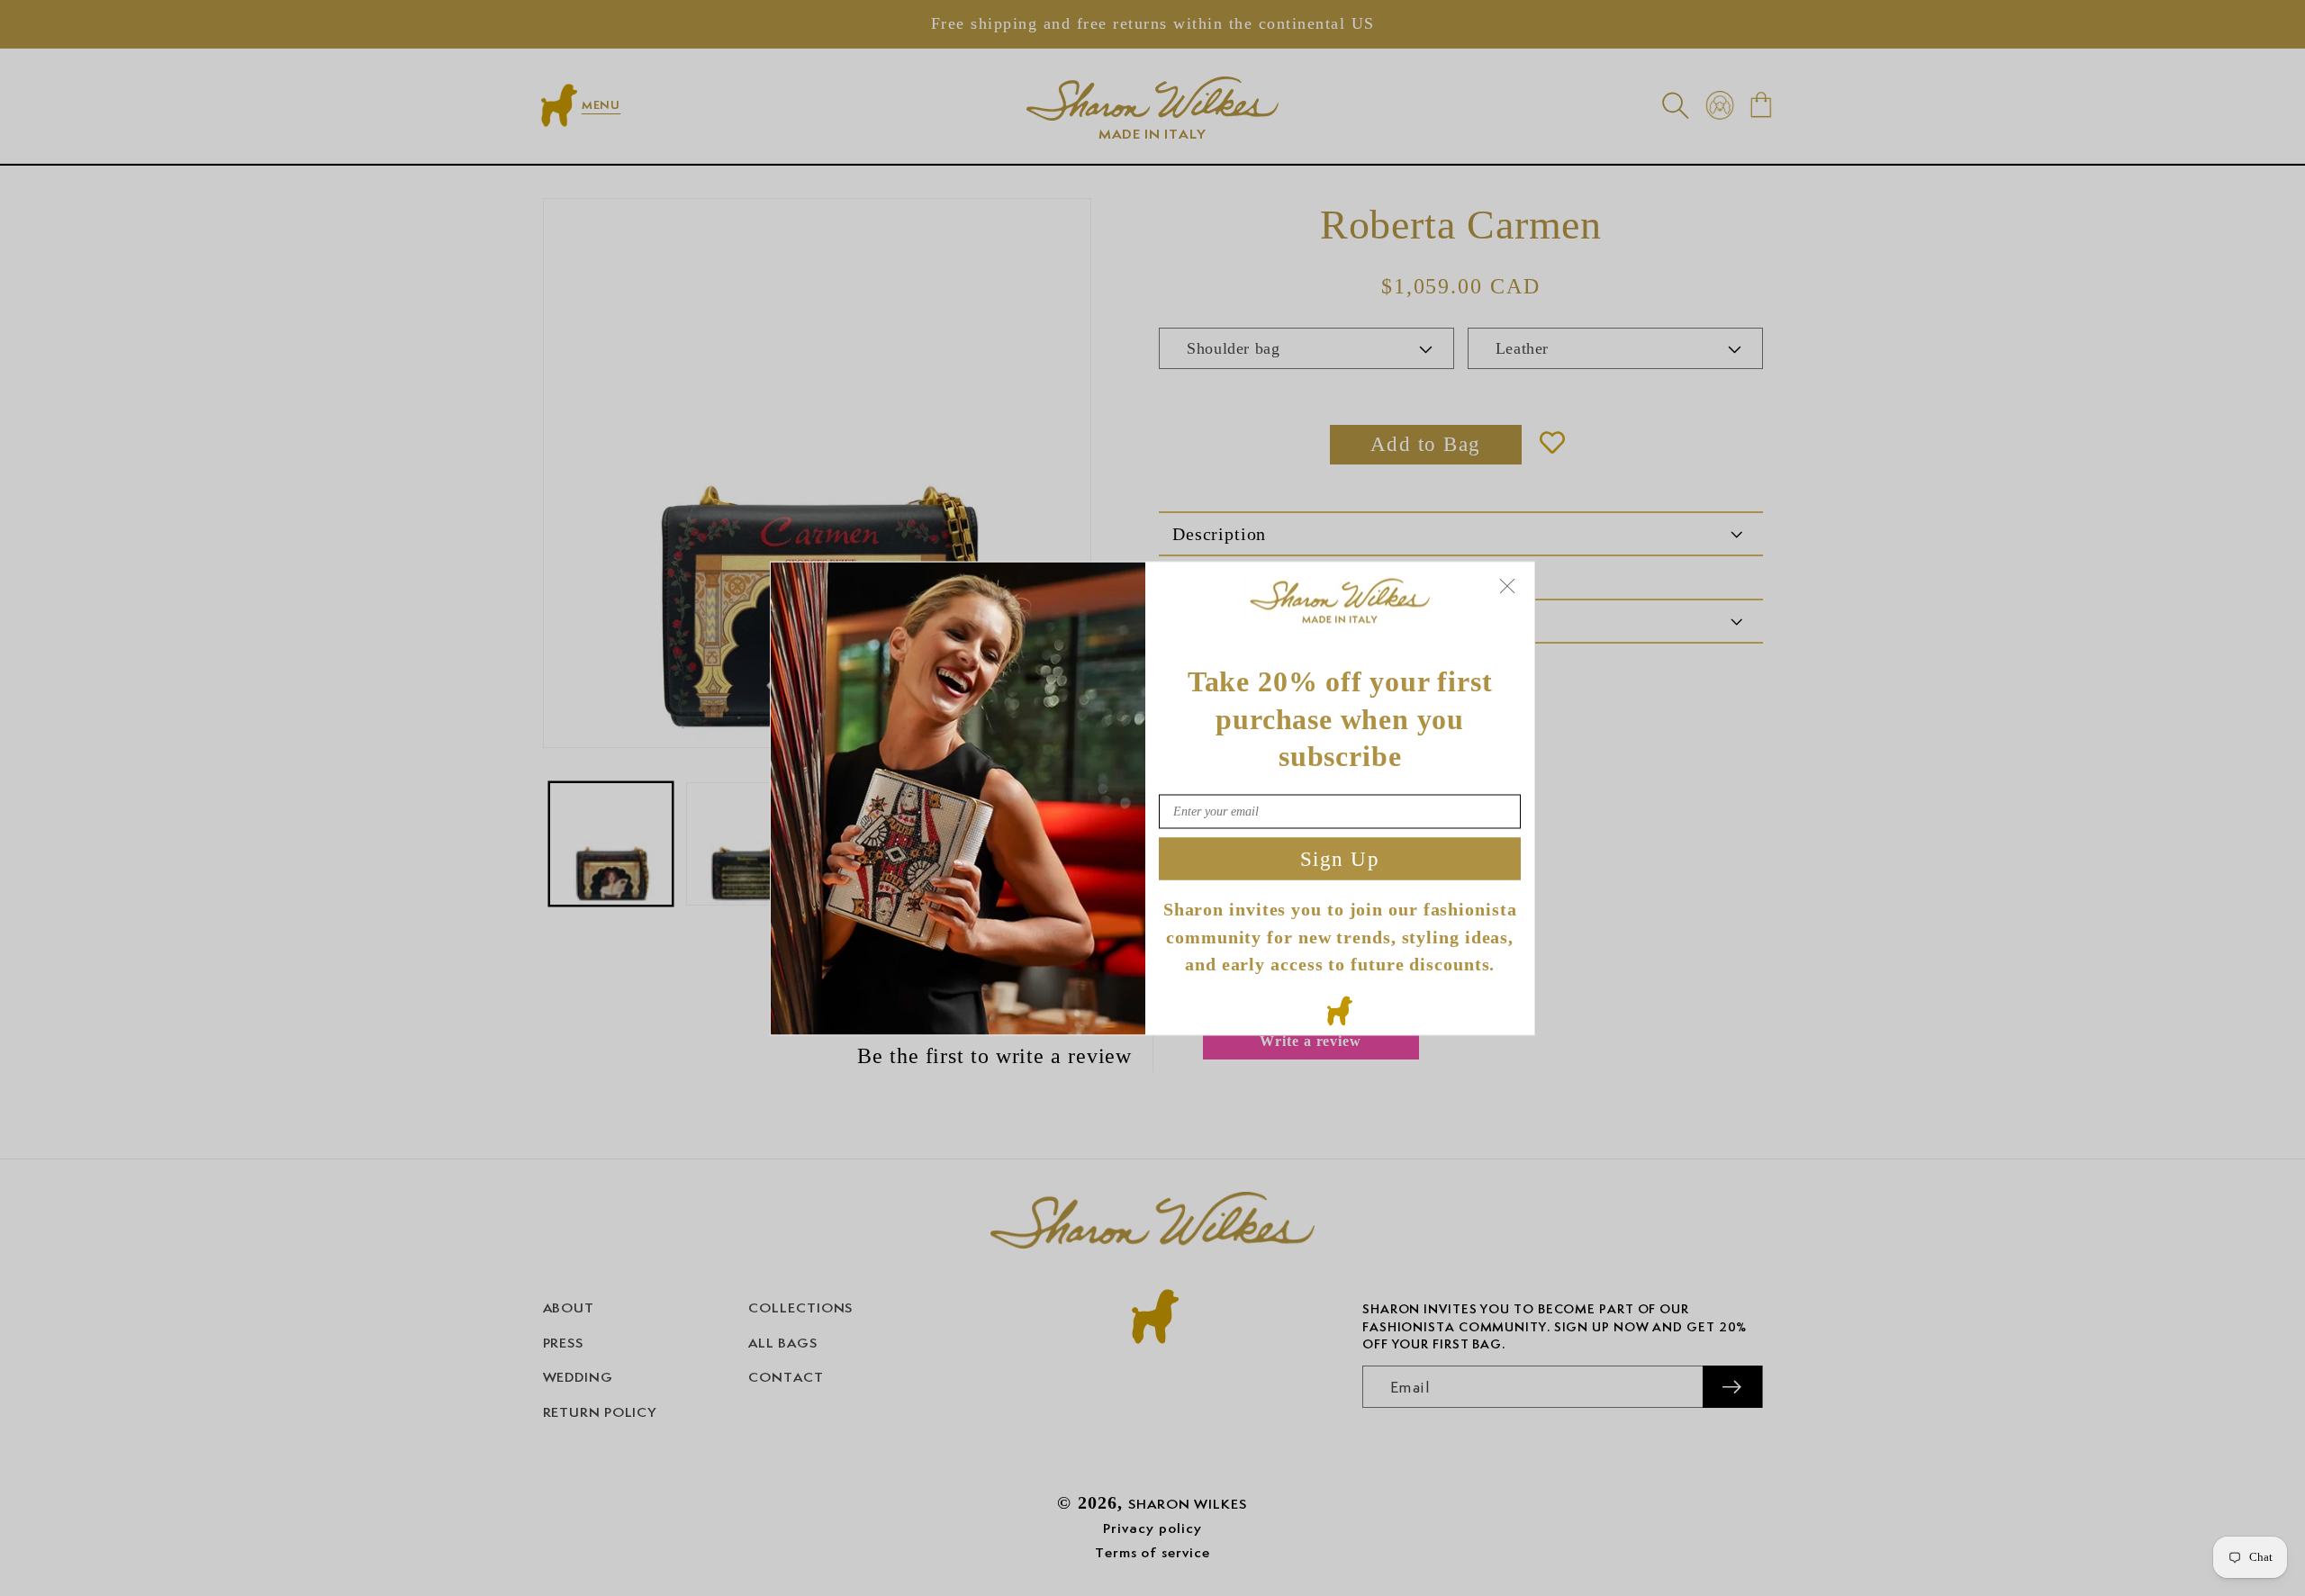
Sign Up (1340, 858)
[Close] (1507, 586)
